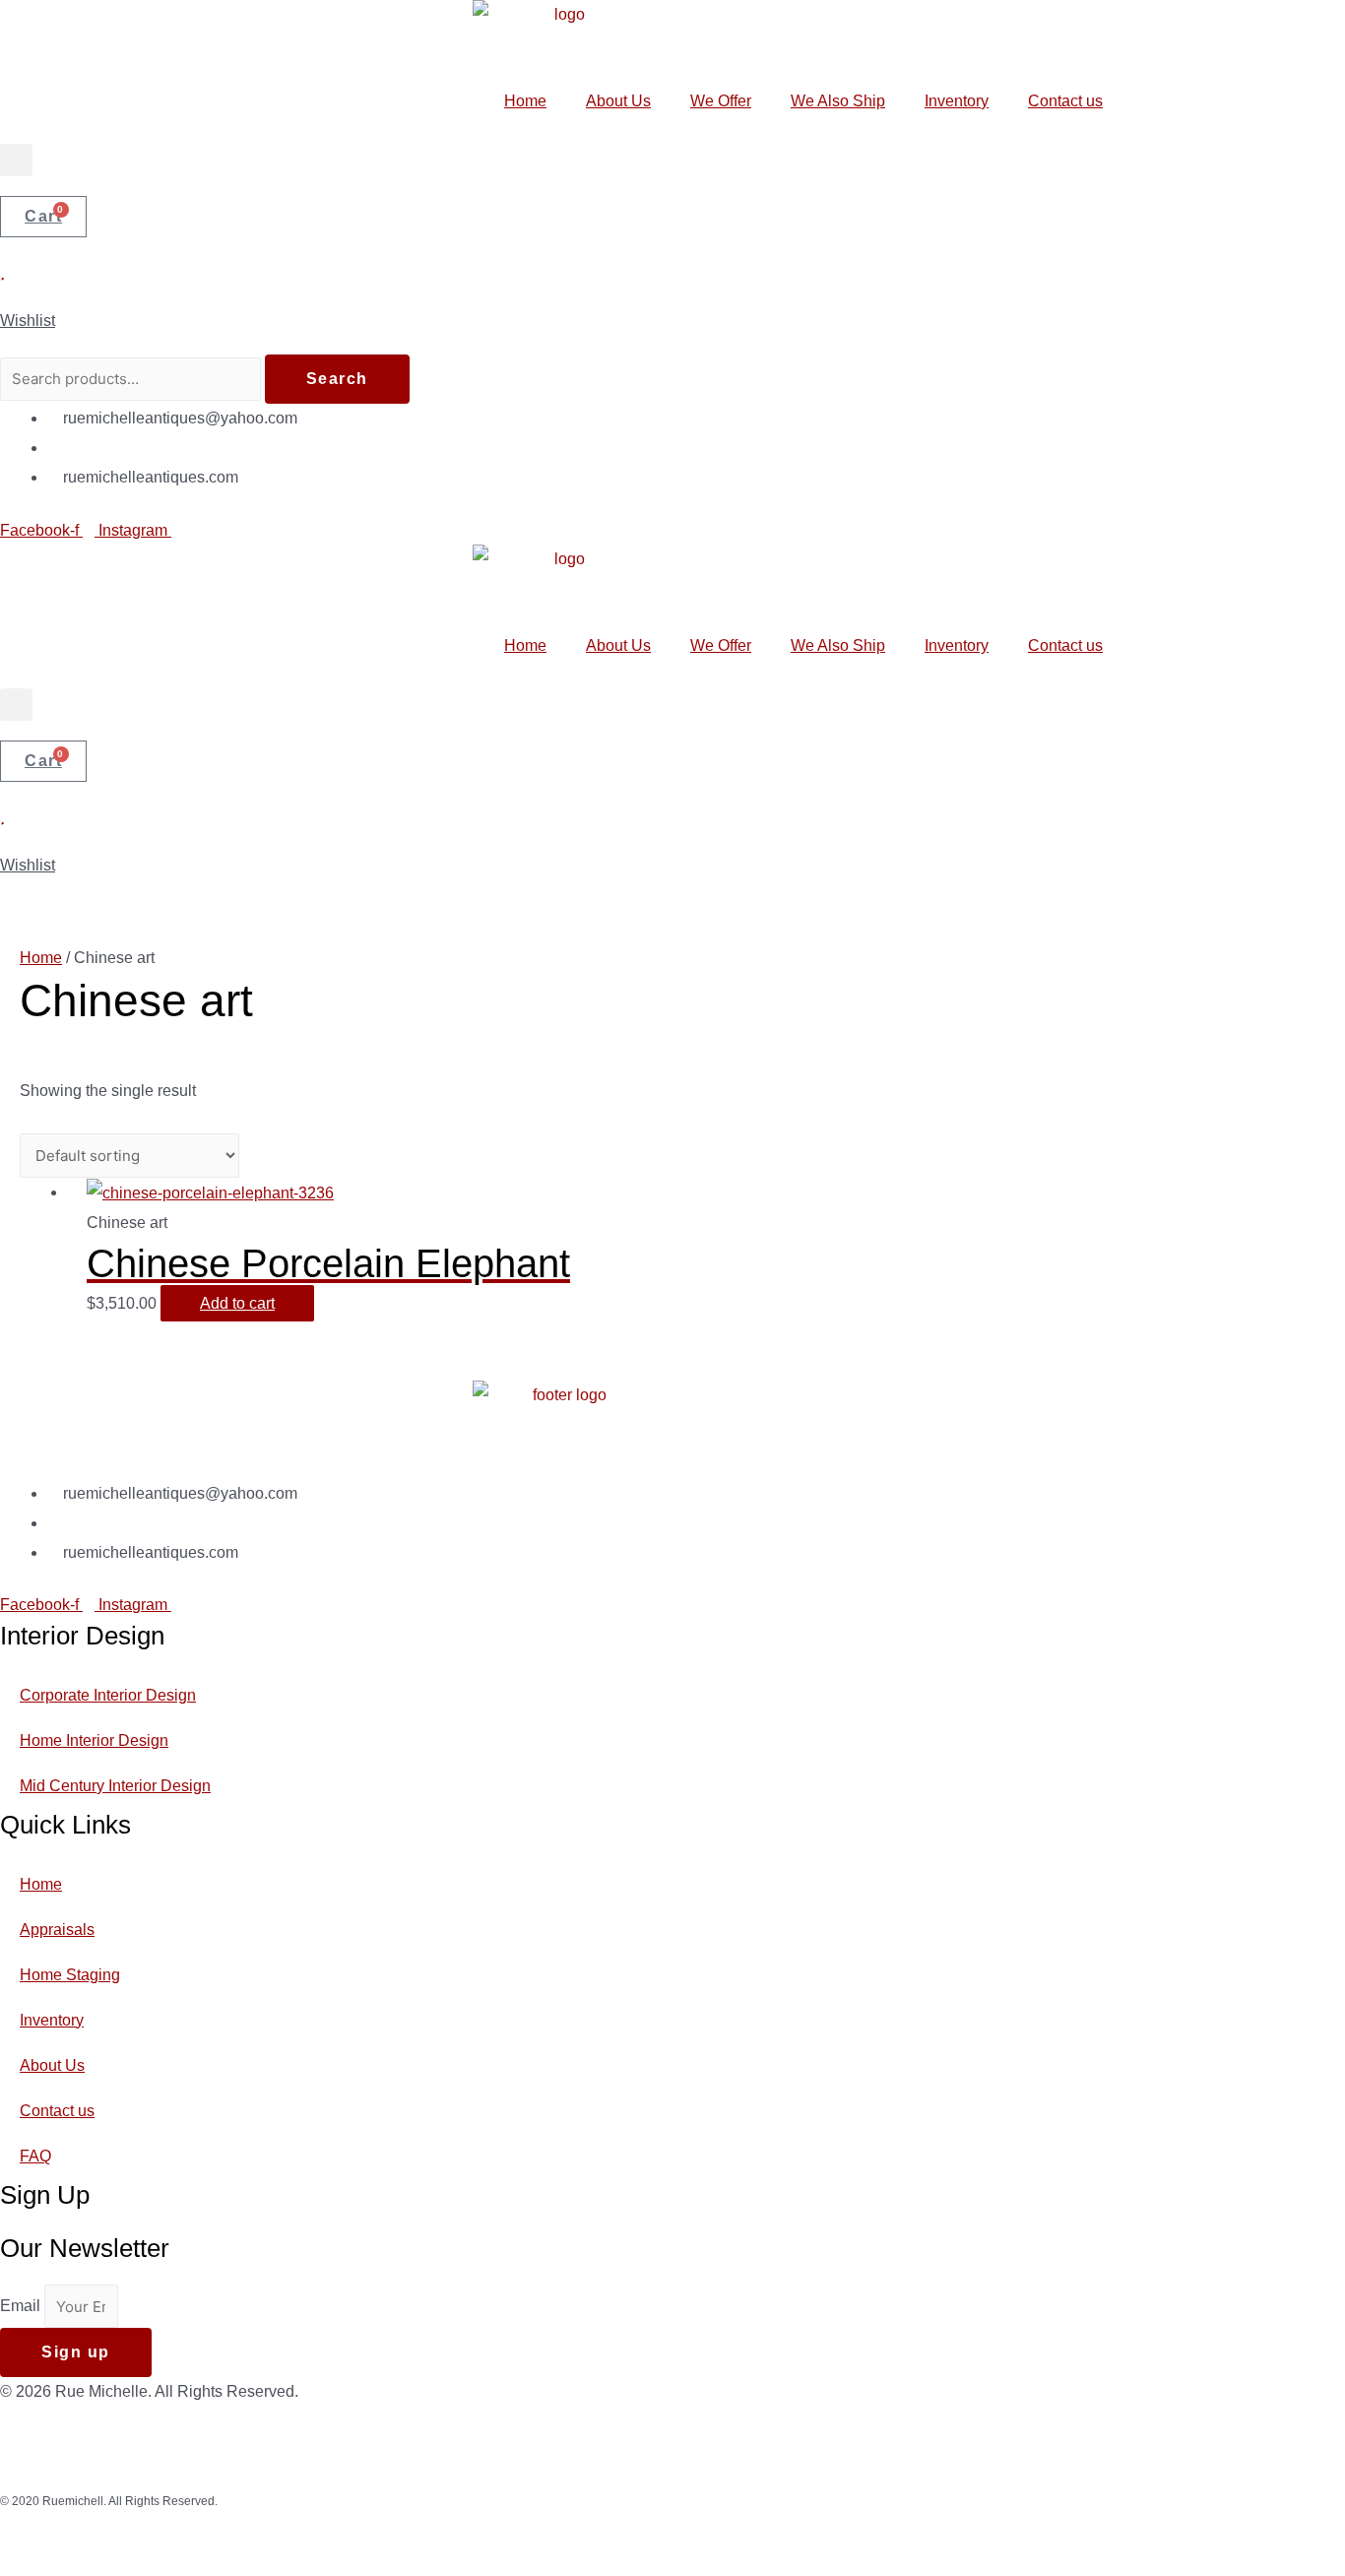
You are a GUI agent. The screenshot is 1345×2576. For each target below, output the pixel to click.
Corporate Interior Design (108, 1695)
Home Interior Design (94, 1740)
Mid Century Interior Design (115, 1786)
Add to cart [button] (237, 1303)
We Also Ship (838, 101)
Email (22, 2307)
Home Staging (70, 1975)
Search (337, 379)
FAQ (35, 2156)
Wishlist (28, 321)
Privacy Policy (911, 2448)
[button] (16, 160)
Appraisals (57, 1930)
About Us (618, 101)
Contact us (1065, 101)
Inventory (957, 101)
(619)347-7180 (115, 448)
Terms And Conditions (1046, 2448)
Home (525, 101)
